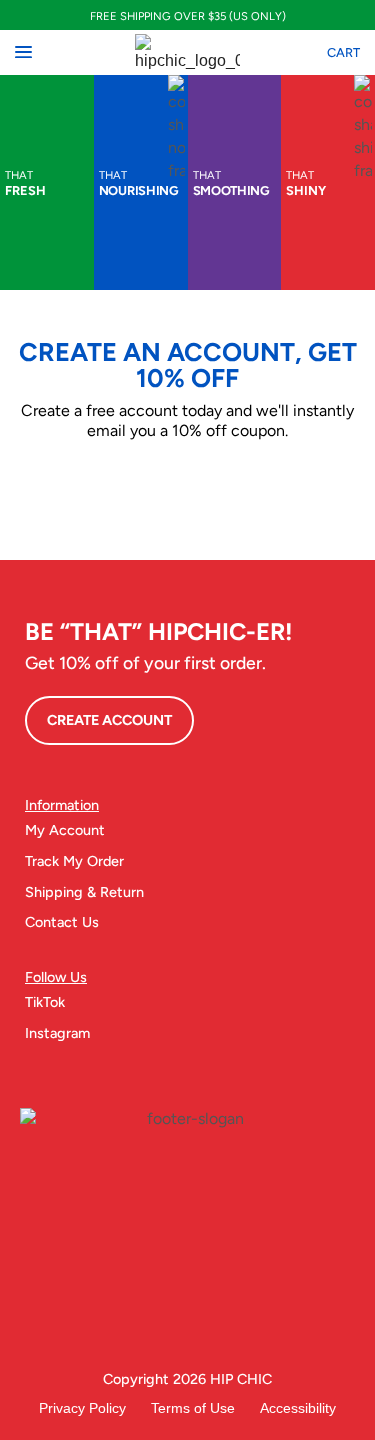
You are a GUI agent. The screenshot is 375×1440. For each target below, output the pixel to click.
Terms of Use (193, 1408)
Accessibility (298, 1408)
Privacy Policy (82, 1408)
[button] (23, 52)
